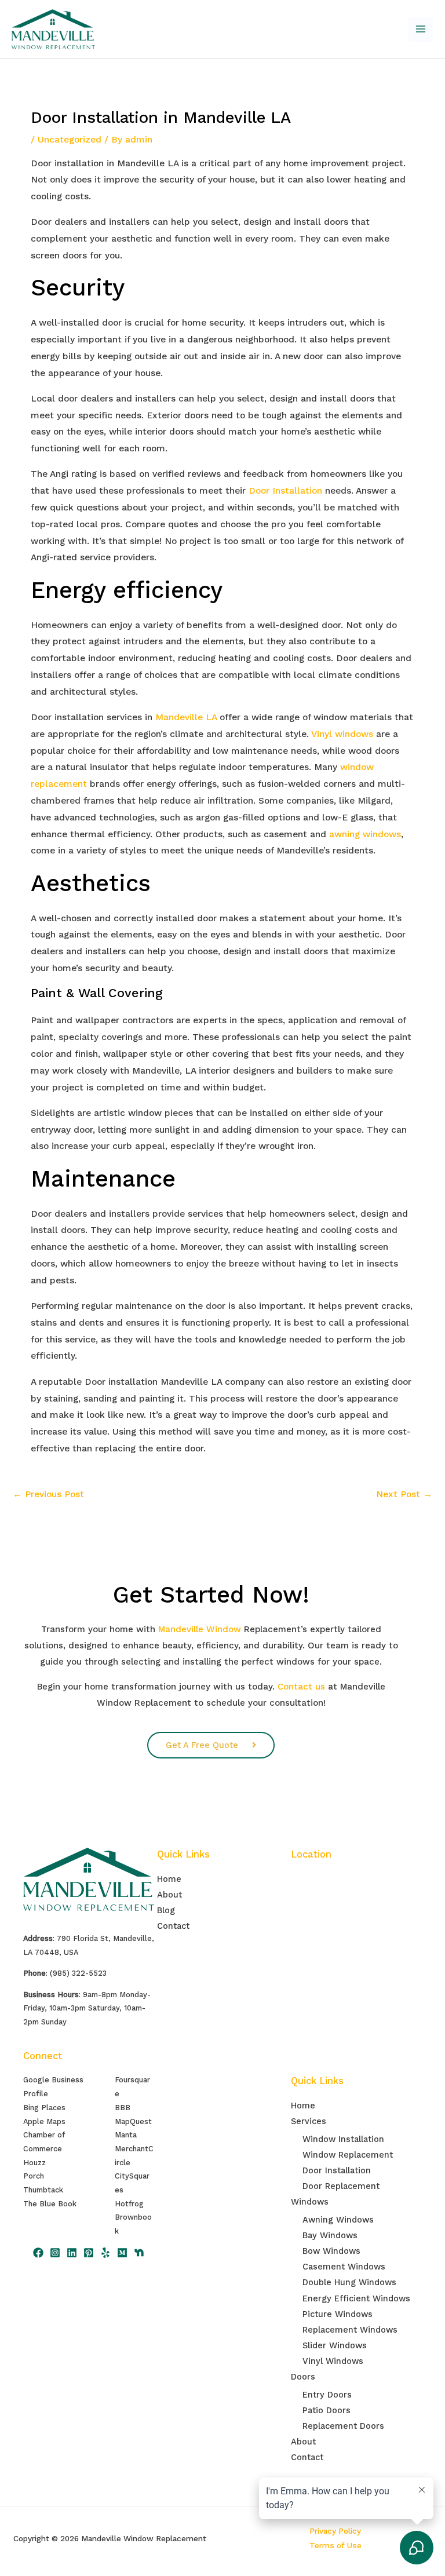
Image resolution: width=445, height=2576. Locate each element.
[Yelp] (105, 2253)
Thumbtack (43, 2190)
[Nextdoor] (139, 2253)
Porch (34, 2176)
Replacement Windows (350, 2330)
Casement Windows (344, 2267)
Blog (166, 1910)
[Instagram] (55, 2253)
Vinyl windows (342, 734)
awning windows (365, 834)
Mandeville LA (186, 717)
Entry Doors (327, 2395)
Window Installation (343, 2139)
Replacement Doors (343, 2426)
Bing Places (44, 2108)
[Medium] (122, 2253)
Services (309, 2121)
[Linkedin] (72, 2253)
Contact (173, 1926)
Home (169, 1879)
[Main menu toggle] (421, 29)
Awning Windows (338, 2220)
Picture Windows (338, 2314)
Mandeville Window (200, 1629)
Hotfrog (129, 2204)
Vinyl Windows (333, 2361)
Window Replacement (348, 2155)
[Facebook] (38, 2253)
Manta (126, 2135)
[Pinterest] (89, 2253)
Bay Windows (330, 2235)
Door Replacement (341, 2186)
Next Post (404, 1494)
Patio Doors (327, 2410)
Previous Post (48, 1494)
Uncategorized (70, 140)
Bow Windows (331, 2251)
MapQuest (133, 2121)
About (169, 1895)
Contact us (301, 1687)
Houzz (34, 2163)
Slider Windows (335, 2345)
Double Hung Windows (349, 2282)
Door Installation (285, 491)
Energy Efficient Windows (356, 2298)
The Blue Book (50, 2204)
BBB (123, 2108)
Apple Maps (44, 2121)
